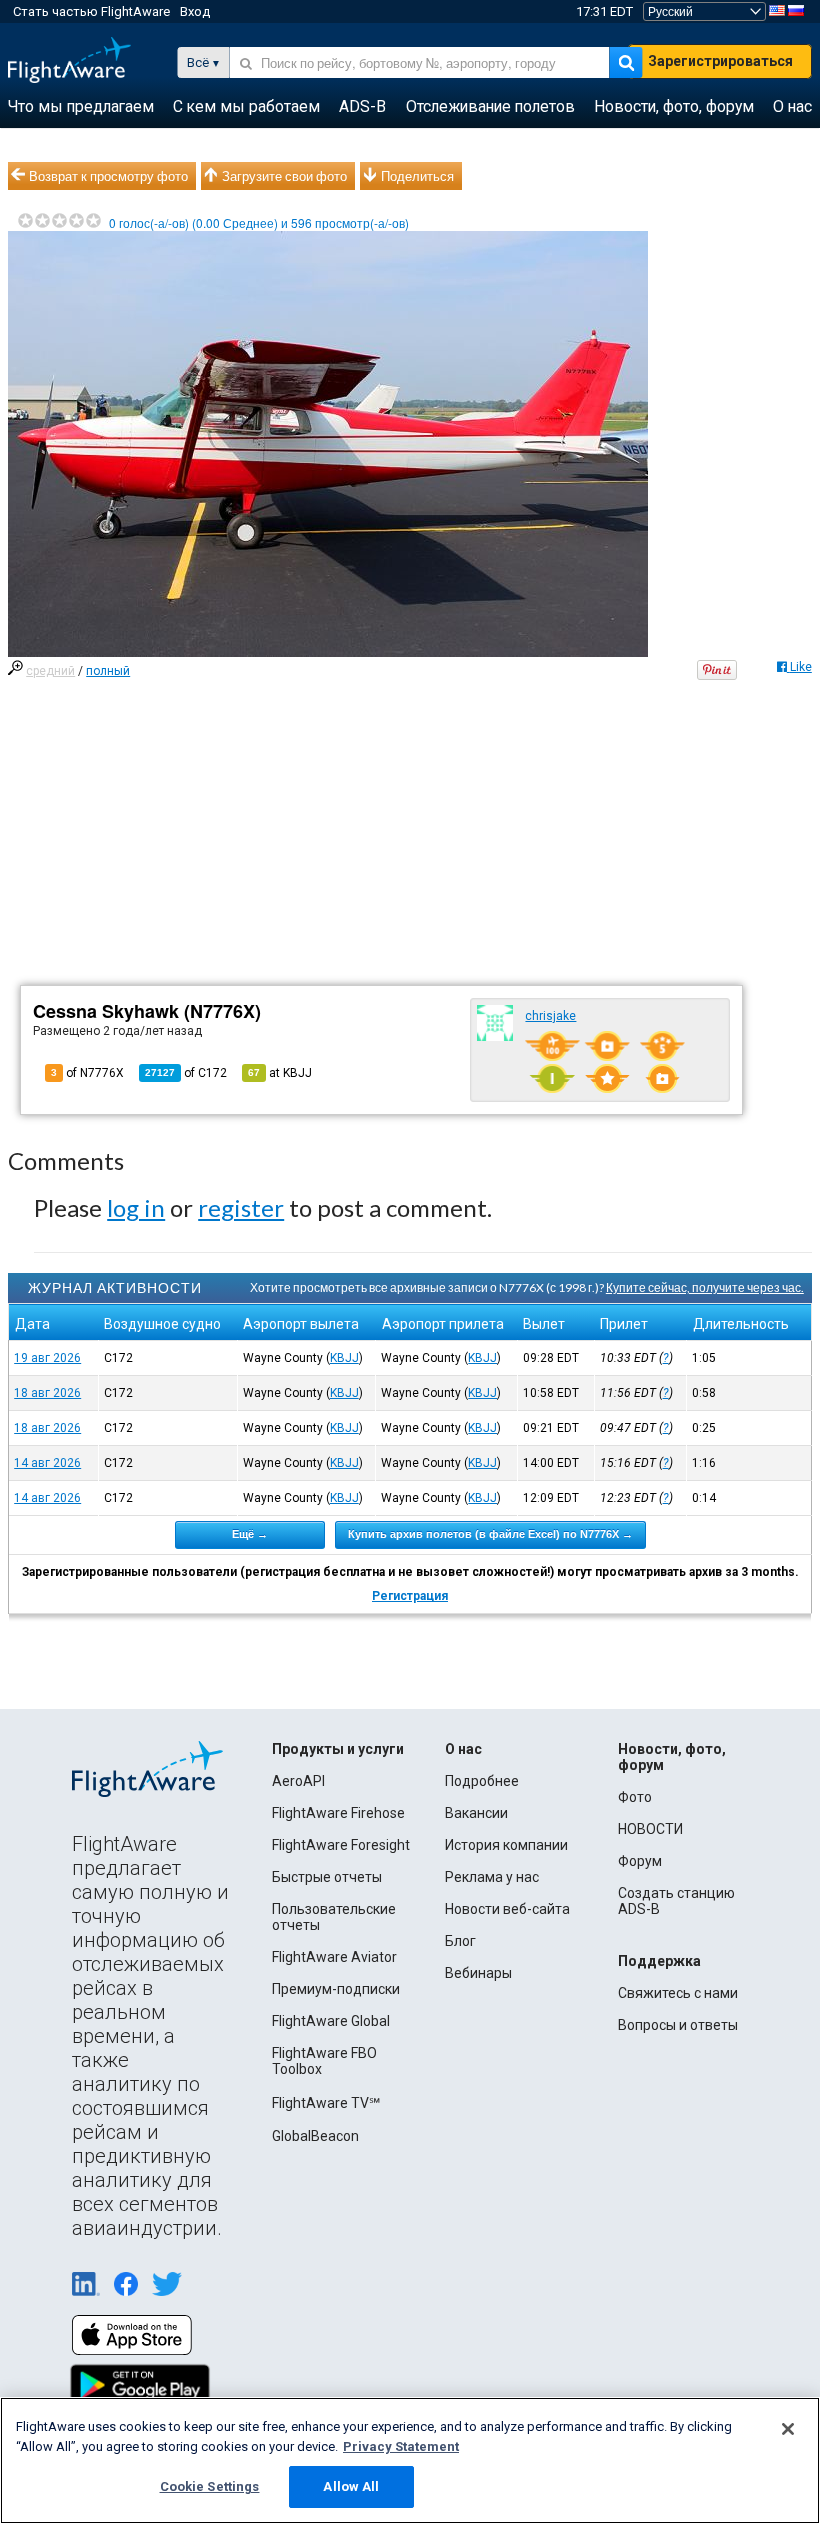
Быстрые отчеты (327, 1877)
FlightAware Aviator (334, 1957)
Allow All (351, 2486)
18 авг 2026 (47, 1393)
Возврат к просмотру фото (108, 176)
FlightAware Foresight (341, 1845)
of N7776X (87, 1073)
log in (136, 1207)
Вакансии (476, 1813)
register (241, 1207)
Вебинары (478, 1973)
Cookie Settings (210, 2486)
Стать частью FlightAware (91, 11)
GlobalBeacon (315, 2136)
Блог (460, 1941)
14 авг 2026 (47, 1463)
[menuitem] (81, 107)
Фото (635, 1797)
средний (50, 671)
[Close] (788, 2429)
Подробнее (482, 1781)
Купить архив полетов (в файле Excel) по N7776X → (490, 1534)
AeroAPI (298, 1781)
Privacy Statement (401, 2446)
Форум (640, 1861)
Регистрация (410, 1596)
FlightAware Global (331, 2021)
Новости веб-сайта (507, 1909)
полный (108, 671)
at (280, 1073)
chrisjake (550, 1016)
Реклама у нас (492, 1877)
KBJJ (344, 1358)
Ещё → (250, 1534)
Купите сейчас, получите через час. (705, 1287)
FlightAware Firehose (338, 1813)
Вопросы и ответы (678, 2025)
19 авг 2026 (47, 1358)
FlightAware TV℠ (326, 2103)
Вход (195, 11)
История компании (506, 1845)
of (186, 1073)
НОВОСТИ (650, 1829)
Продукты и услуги (338, 1749)
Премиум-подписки (336, 1989)
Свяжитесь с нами (678, 1993)
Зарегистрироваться (720, 61)
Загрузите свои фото (284, 176)
